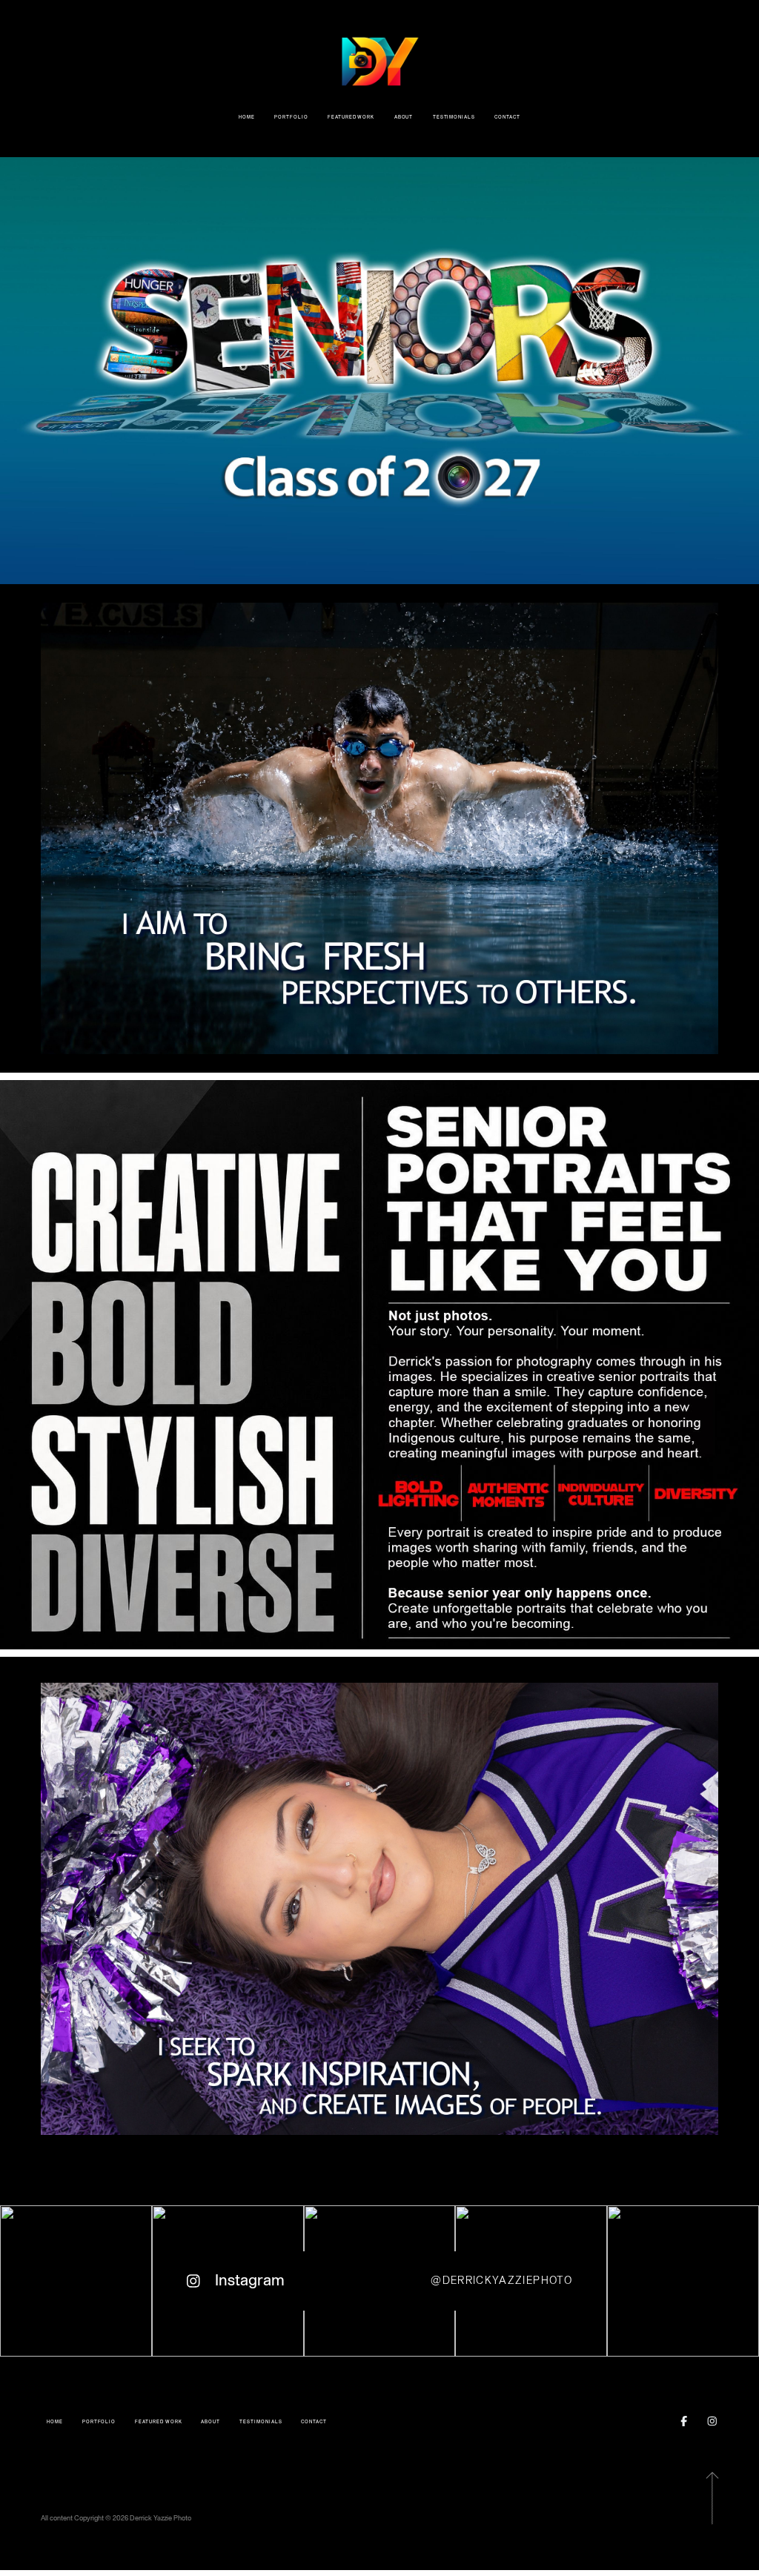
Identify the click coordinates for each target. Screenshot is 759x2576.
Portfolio (291, 117)
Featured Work (351, 117)
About (404, 117)
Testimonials (454, 117)
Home (247, 117)
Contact (507, 117)
